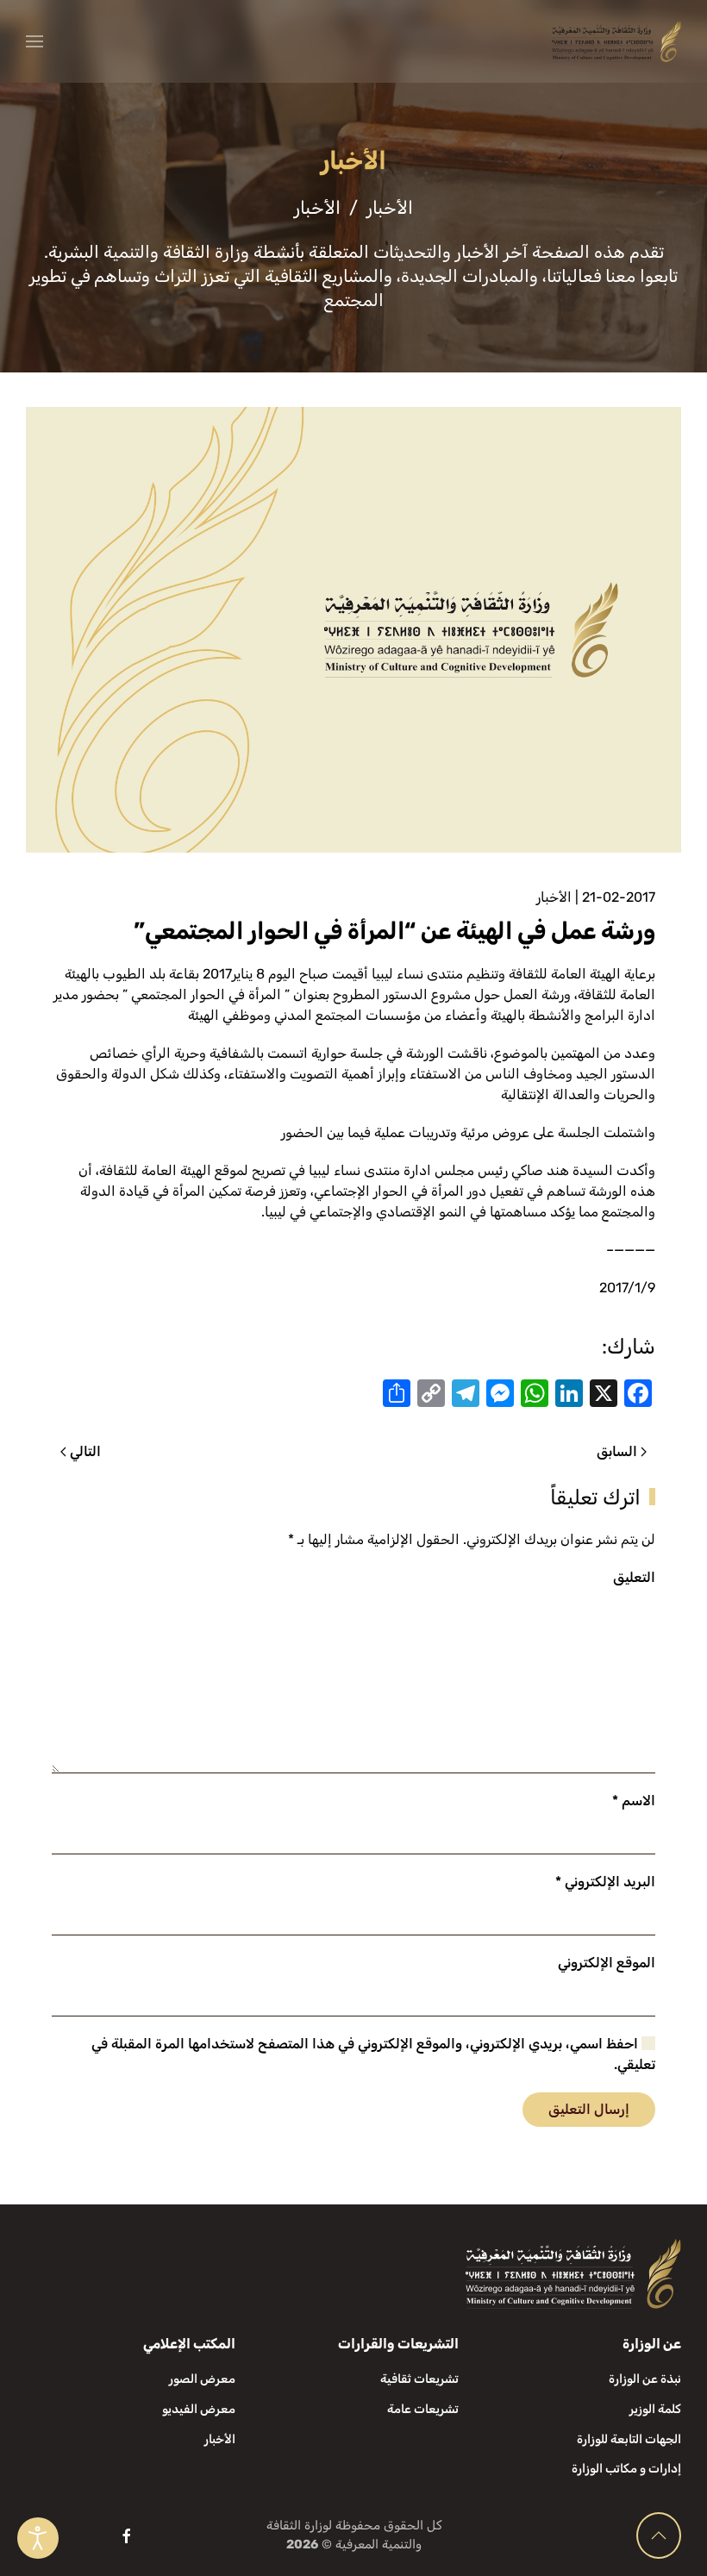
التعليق (634, 1577)
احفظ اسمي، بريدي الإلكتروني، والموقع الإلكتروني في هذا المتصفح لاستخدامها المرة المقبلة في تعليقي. (373, 2054)
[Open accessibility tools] (38, 2538)
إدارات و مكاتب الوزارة (626, 2469)
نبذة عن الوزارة (645, 2379)
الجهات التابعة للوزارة (629, 2439)
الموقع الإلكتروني (607, 1963)
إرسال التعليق (589, 2109)
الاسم (634, 1801)
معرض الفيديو (199, 2409)
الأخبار (554, 897)
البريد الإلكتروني (605, 1882)
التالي (85, 1451)
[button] (34, 41)
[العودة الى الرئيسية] (616, 41)
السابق (617, 1451)
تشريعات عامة (423, 2409)
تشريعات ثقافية (419, 2379)
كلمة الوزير (655, 2409)
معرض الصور (202, 2379)
